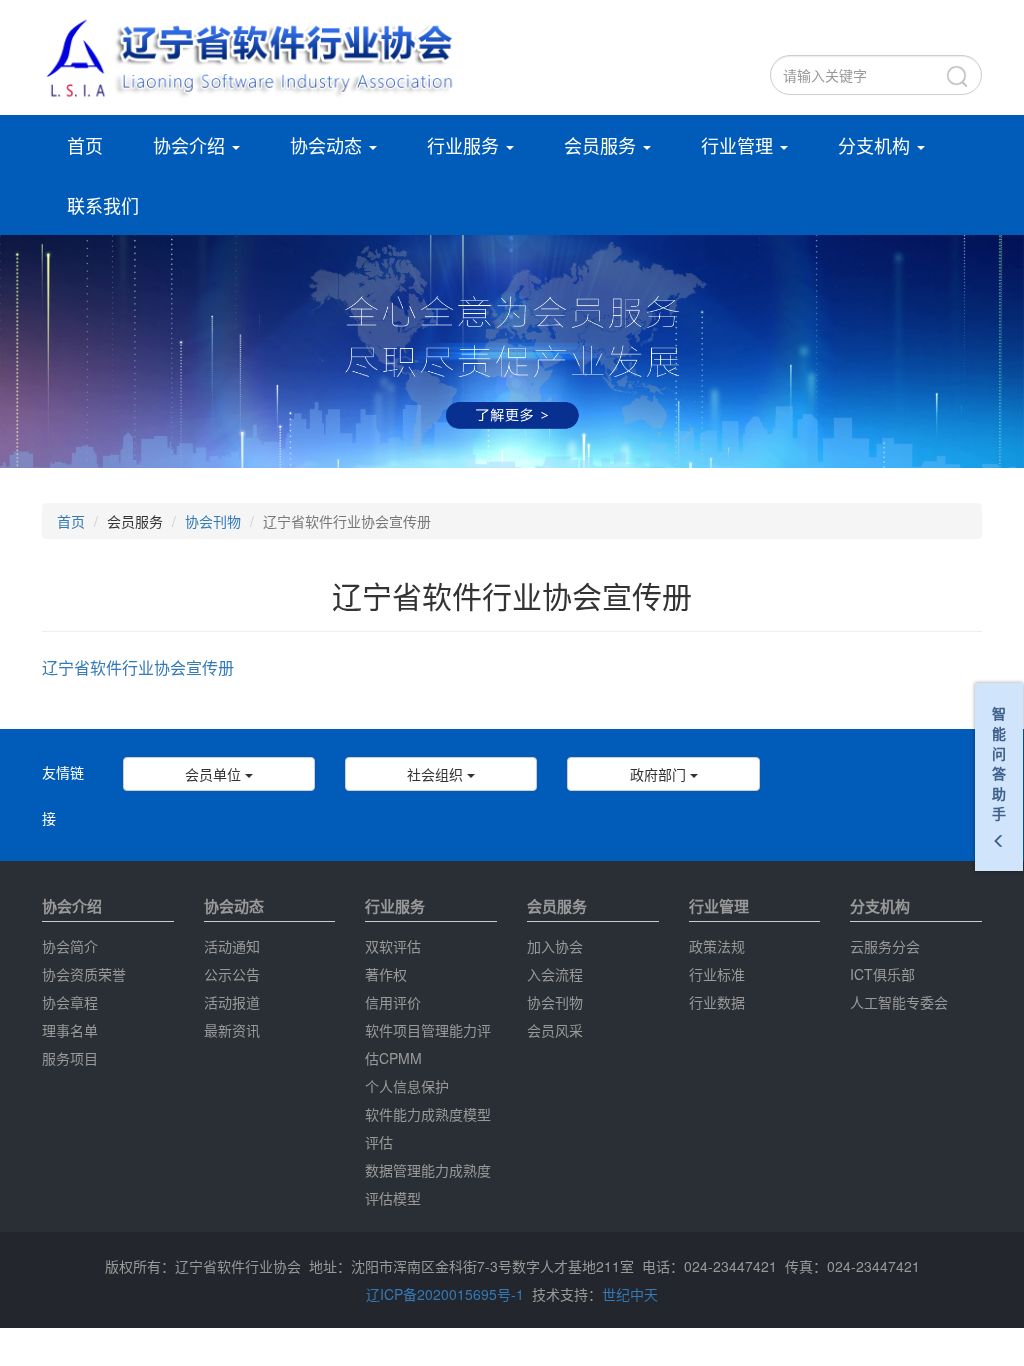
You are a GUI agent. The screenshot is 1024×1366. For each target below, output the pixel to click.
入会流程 (555, 974)
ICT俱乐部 (882, 974)
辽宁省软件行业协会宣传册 (138, 667)
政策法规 (717, 946)
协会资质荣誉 (84, 974)
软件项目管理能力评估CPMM (428, 1044)
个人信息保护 (407, 1086)
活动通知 (232, 946)
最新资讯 (232, 1030)
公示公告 (232, 974)
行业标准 (717, 974)
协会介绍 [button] (191, 145)
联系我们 (103, 205)
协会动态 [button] (328, 145)
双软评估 (393, 946)
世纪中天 (630, 1294)
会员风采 (555, 1030)
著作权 (386, 974)
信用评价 (393, 1002)
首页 (85, 145)
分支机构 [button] (876, 145)
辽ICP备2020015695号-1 (445, 1294)
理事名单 (70, 1030)
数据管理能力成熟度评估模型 (428, 1184)
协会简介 (70, 946)
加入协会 (555, 946)
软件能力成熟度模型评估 (428, 1128)
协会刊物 (213, 521)
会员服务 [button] (602, 145)
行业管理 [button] (739, 145)
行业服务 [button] (465, 145)
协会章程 (70, 1002)
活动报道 (232, 1002)
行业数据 (717, 1002)
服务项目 (70, 1058)
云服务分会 (885, 946)
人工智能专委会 (899, 1002)
